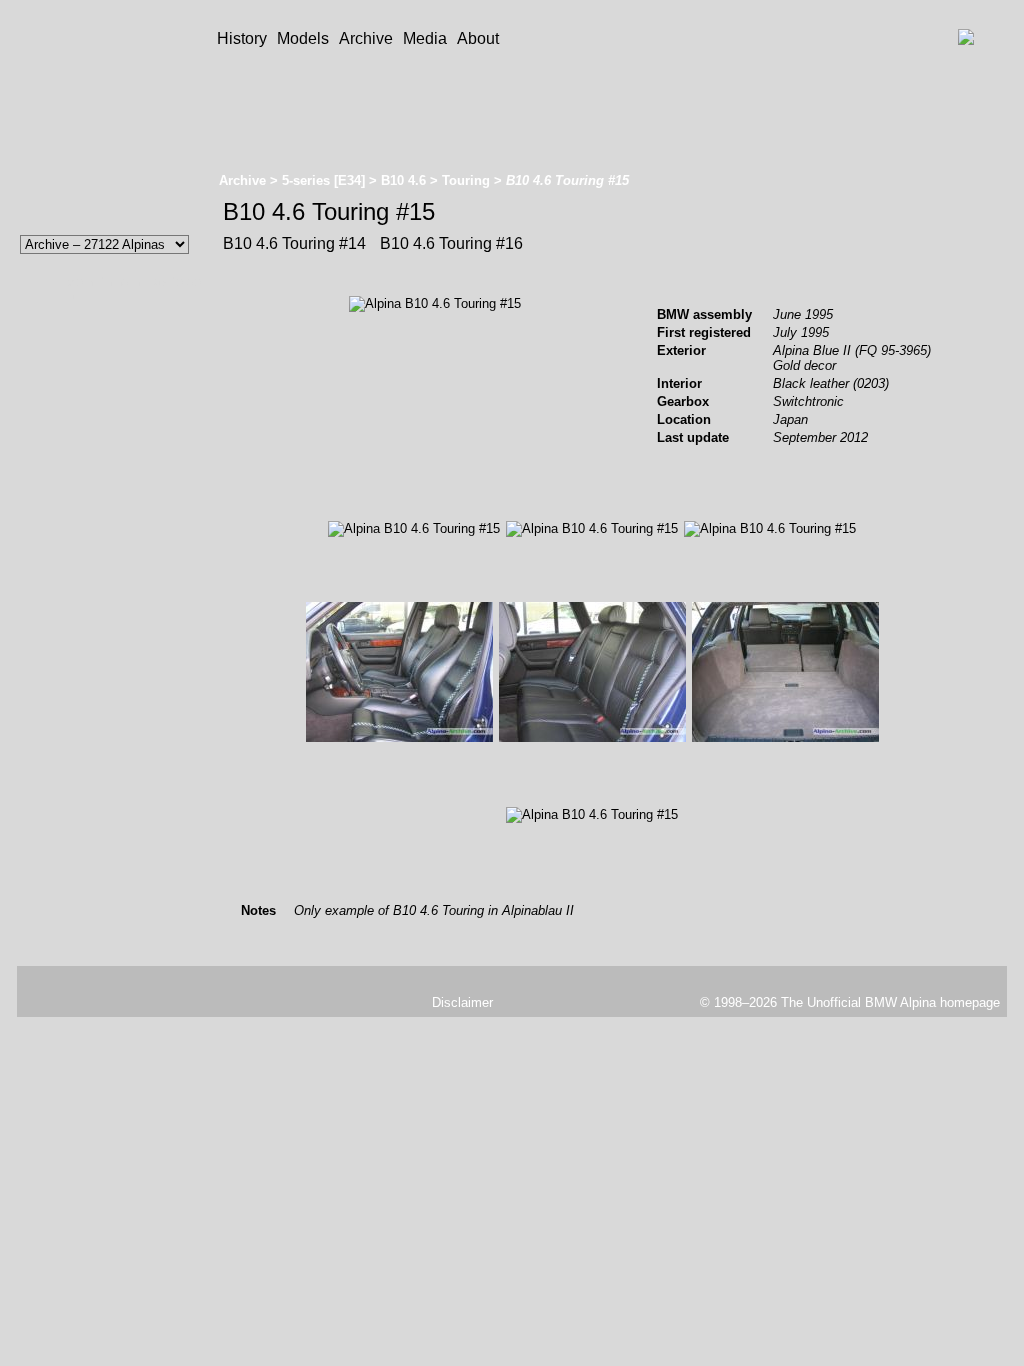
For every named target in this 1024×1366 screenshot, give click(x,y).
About (478, 38)
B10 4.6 (403, 180)
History (242, 38)
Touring (466, 180)
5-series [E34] (323, 180)
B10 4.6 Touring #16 (449, 243)
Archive (366, 38)
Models (303, 38)
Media (425, 38)
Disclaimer (462, 1002)
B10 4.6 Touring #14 (294, 243)
